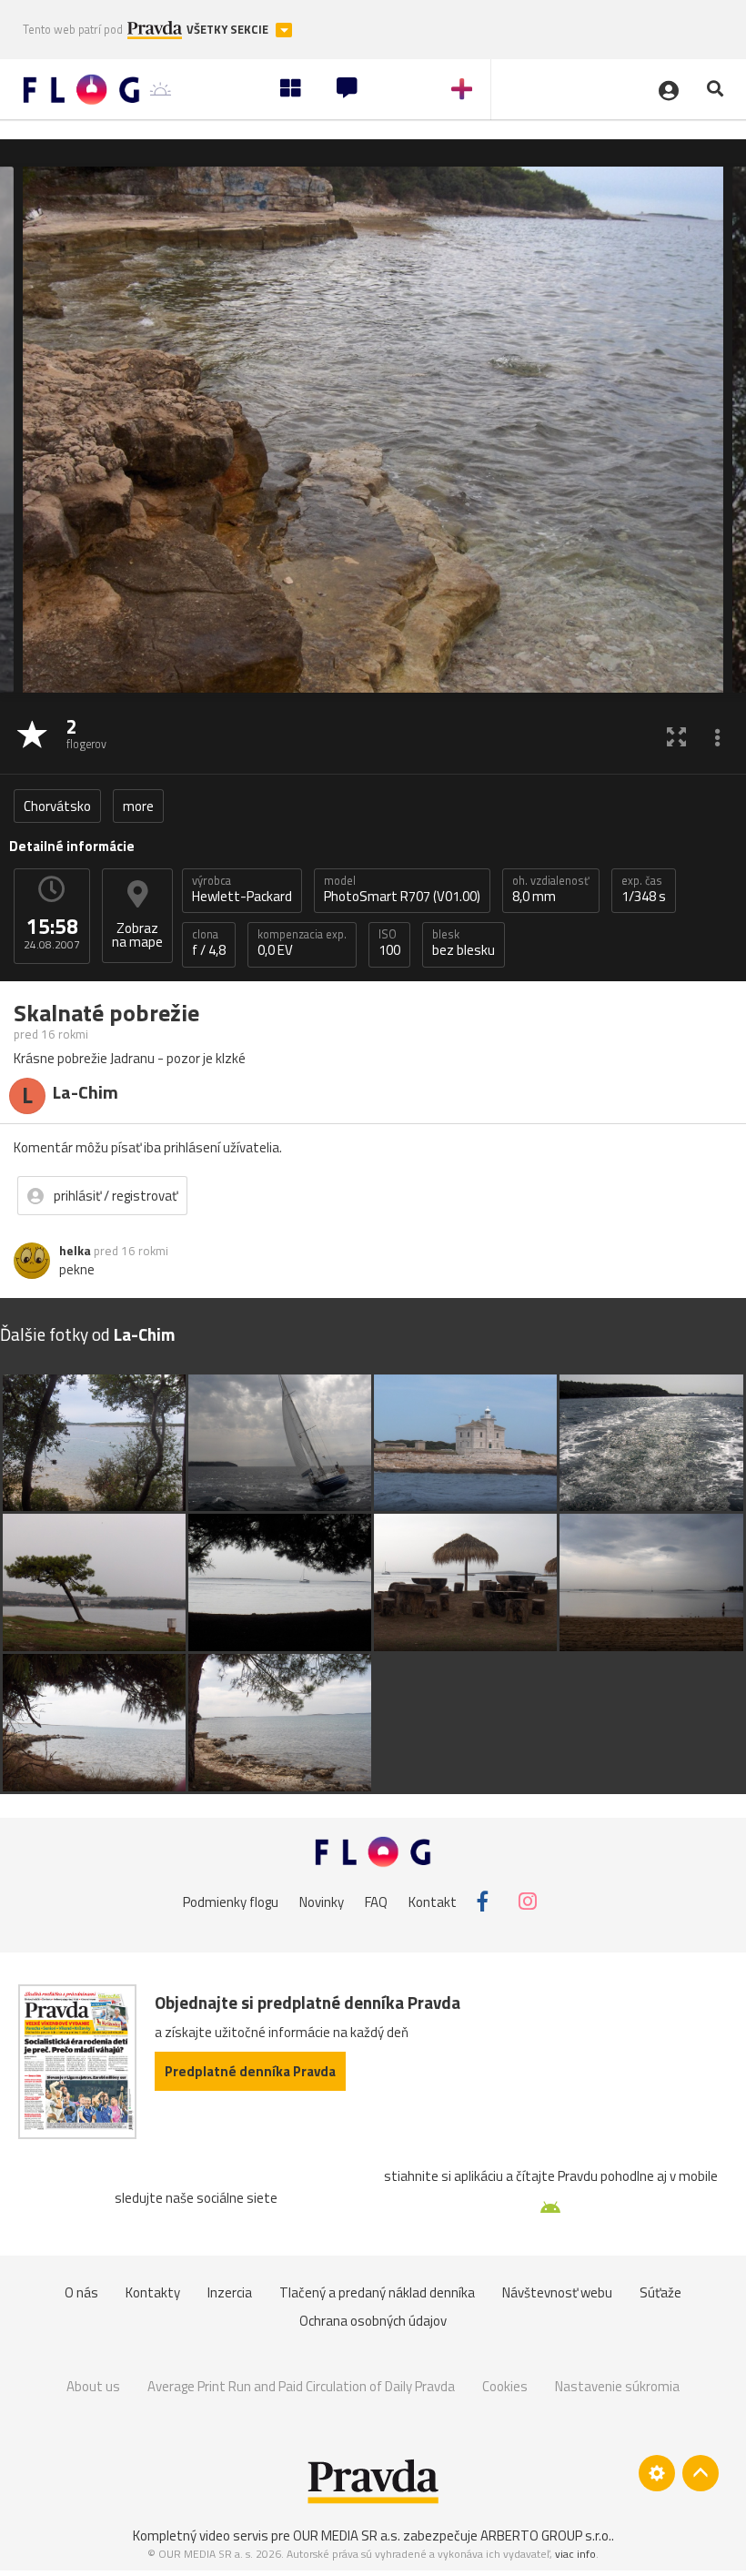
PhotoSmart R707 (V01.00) (402, 889)
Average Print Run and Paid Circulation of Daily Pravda (301, 2386)
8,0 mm (551, 889)
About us (93, 2386)
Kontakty (153, 2292)
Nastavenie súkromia (617, 2386)
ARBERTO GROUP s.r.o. (546, 2535)
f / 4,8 (209, 943)
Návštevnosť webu (557, 2292)
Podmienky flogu (231, 1901)
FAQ (376, 1901)
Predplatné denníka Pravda (250, 2071)
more (138, 806)
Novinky (322, 1901)
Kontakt (433, 1901)
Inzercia (230, 2292)
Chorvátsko (57, 806)
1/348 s (644, 889)
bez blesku (464, 943)
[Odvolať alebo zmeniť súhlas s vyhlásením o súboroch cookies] (657, 2473)
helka (75, 1251)
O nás (81, 2292)
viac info (575, 2554)
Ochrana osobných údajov (373, 2321)
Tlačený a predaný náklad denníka (377, 2292)
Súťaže (660, 2292)
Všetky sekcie (229, 30)
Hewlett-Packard (242, 889)
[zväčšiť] (676, 736)
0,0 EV (302, 943)
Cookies (505, 2386)
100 (389, 943)
